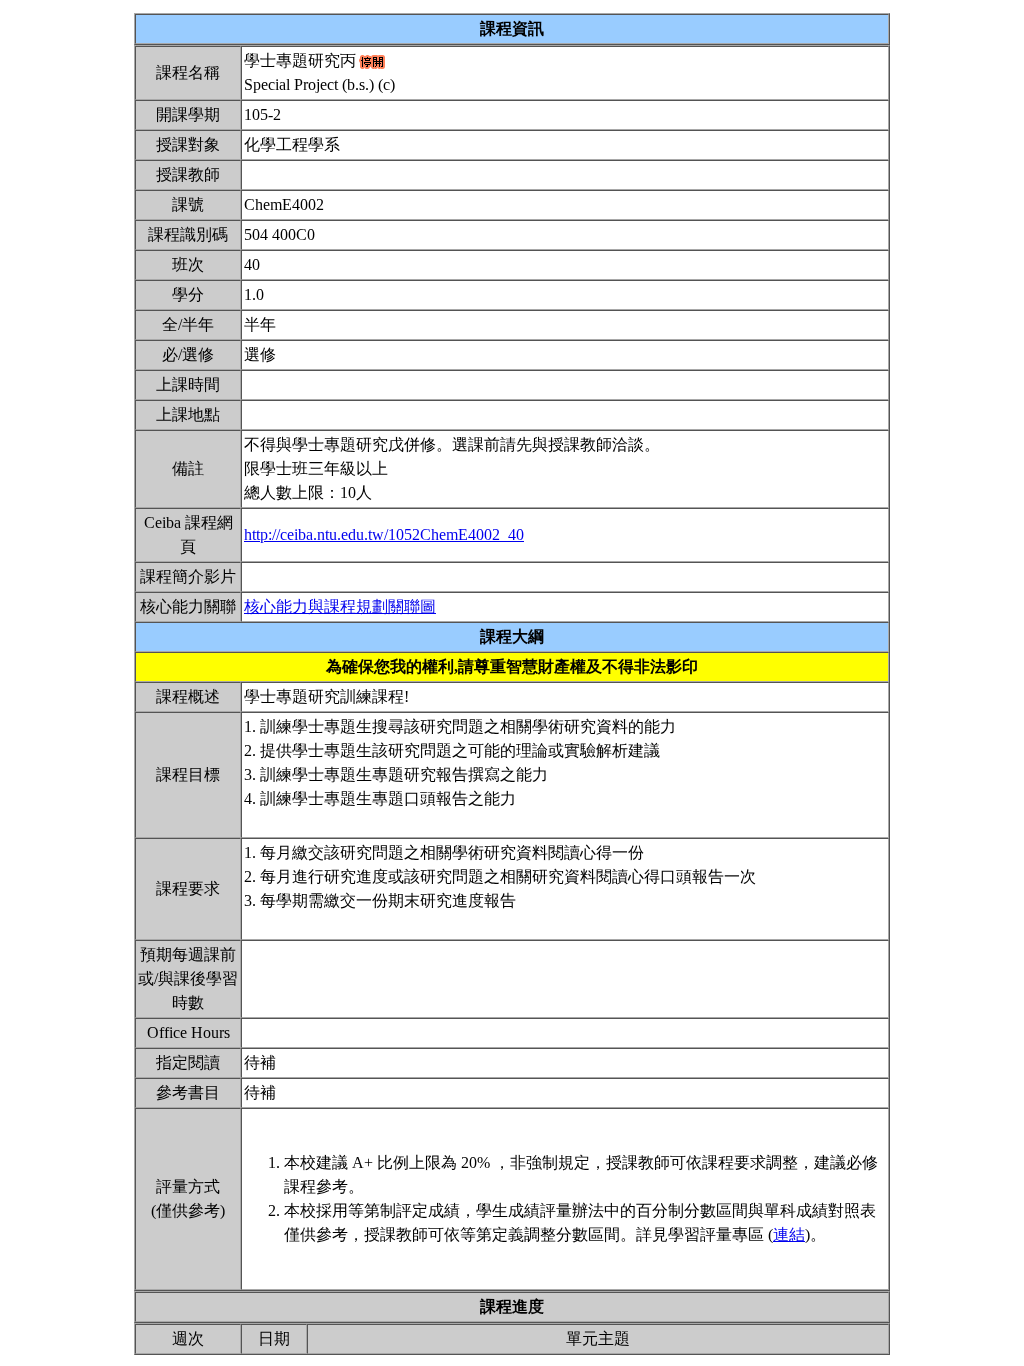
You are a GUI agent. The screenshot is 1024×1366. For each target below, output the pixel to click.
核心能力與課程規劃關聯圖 (340, 606)
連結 (789, 1234)
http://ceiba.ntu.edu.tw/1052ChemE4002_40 (384, 534)
